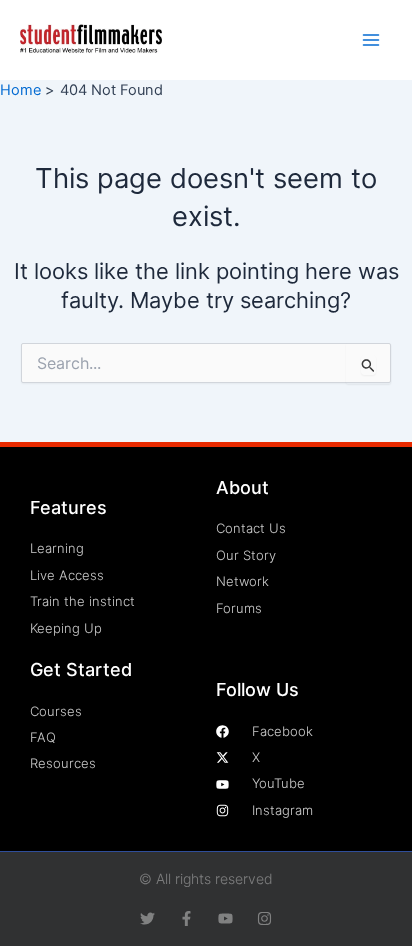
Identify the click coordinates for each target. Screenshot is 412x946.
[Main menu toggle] (371, 40)
